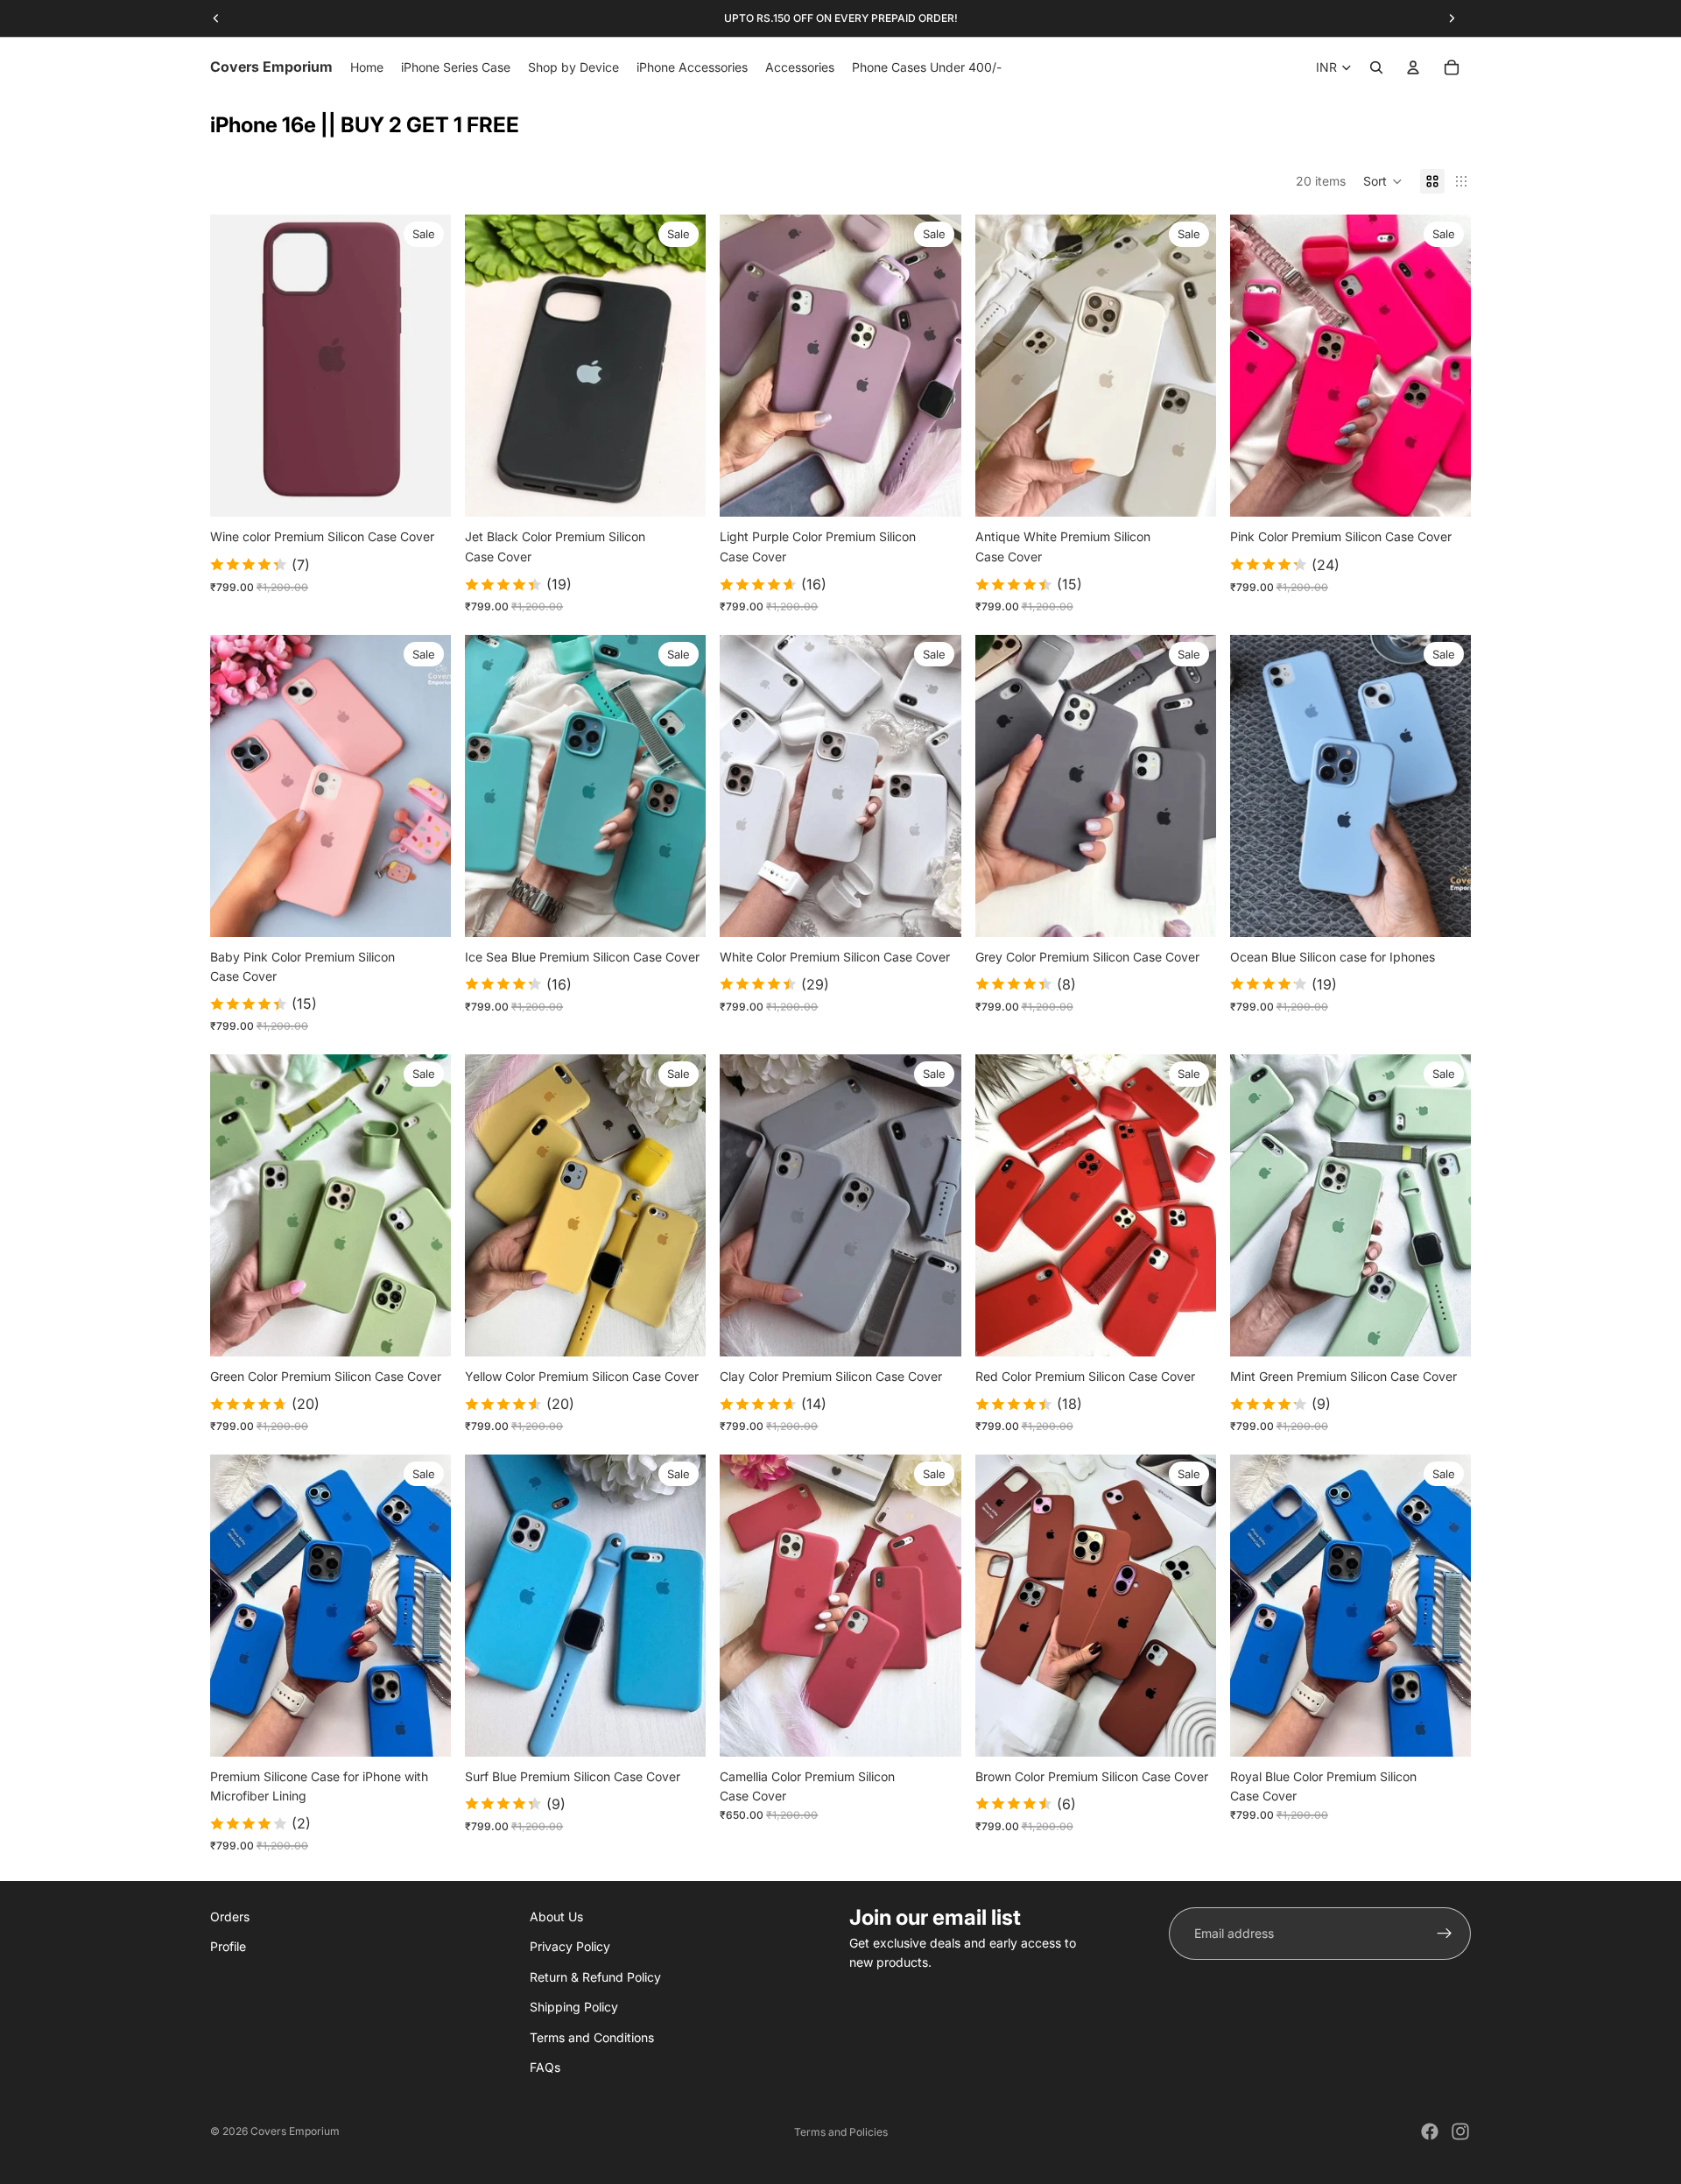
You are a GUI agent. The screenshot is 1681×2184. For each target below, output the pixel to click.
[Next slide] (679, 366)
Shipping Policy (574, 2007)
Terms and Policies (841, 2132)
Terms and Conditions (592, 2036)
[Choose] (424, 490)
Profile (228, 1946)
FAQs (545, 2067)
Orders (230, 1916)
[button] (1383, 181)
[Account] (1413, 67)
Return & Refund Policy (595, 1976)
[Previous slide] (491, 366)
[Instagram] (1460, 2131)
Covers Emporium (295, 2131)
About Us (556, 1916)
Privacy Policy (570, 1946)
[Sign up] (1445, 1934)
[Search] (1376, 67)
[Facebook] (1430, 2131)
